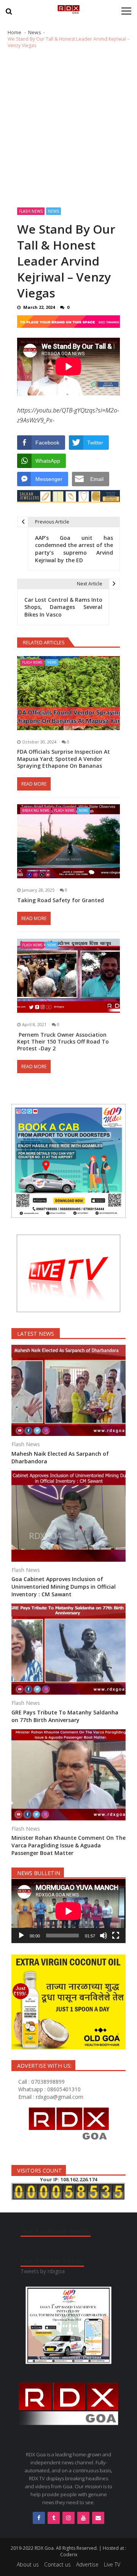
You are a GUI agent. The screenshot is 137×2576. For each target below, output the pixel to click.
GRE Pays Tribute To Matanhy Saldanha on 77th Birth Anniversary (65, 1716)
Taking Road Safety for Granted (61, 900)
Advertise (87, 2564)
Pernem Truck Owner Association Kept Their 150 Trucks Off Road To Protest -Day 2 (63, 1042)
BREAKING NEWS (36, 810)
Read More (34, 784)
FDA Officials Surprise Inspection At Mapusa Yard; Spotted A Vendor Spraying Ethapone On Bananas (64, 759)
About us (28, 2564)
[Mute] (104, 1936)
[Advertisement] (68, 128)
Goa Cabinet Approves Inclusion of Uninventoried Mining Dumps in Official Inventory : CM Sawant (64, 1587)
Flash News (31, 211)
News (53, 211)
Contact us (57, 2564)
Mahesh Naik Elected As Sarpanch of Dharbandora (60, 1457)
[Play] (21, 1936)
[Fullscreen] (116, 1936)
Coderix (69, 2555)
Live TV (112, 2564)
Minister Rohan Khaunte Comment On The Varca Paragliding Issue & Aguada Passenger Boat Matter (68, 1845)
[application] (68, 1911)
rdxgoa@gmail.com (60, 2097)
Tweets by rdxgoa (43, 2271)
